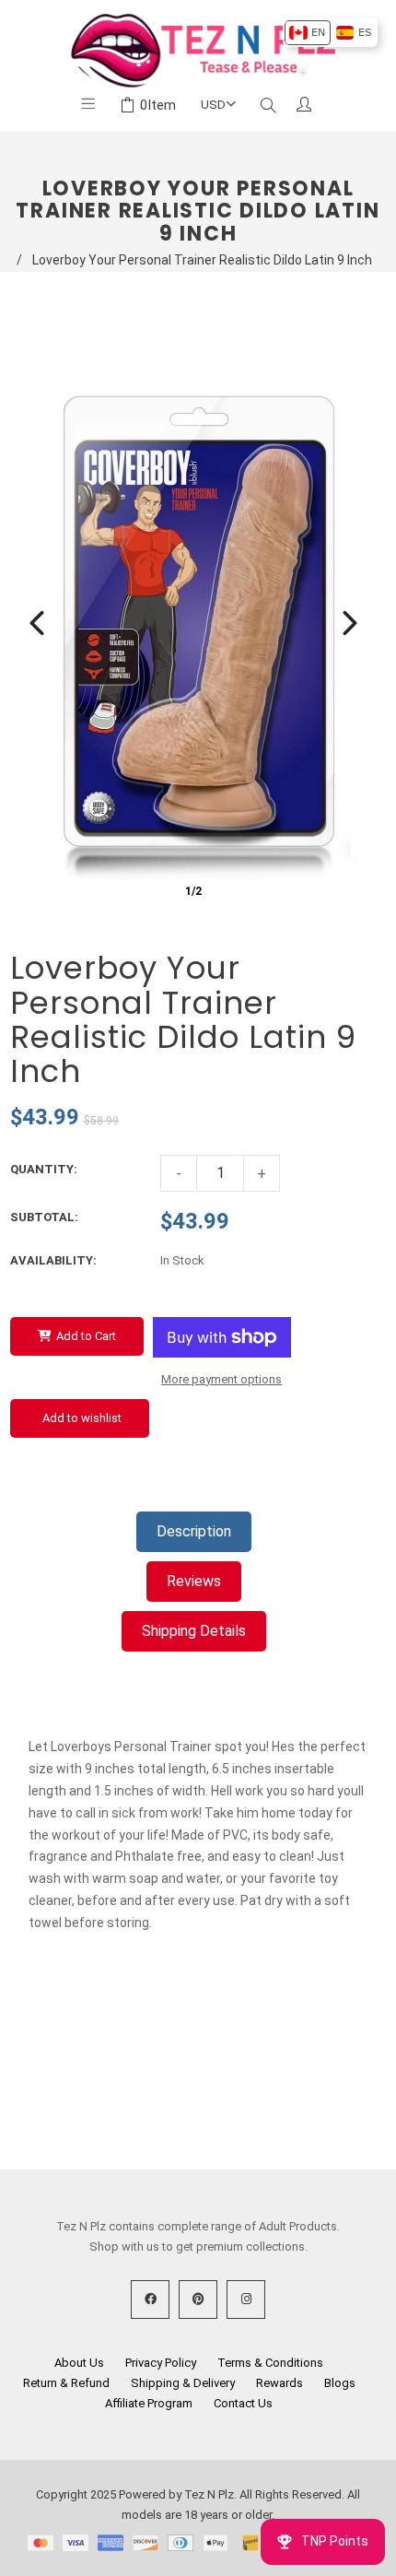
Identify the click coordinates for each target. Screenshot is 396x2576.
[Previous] (37, 623)
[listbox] (330, 33)
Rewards (280, 2383)
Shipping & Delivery (183, 2383)
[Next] (350, 623)
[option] (307, 33)
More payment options (221, 1379)
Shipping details (194, 1631)
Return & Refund (66, 2383)
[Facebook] (150, 2300)
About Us (79, 2363)
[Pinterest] (198, 2300)
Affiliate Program (149, 2403)
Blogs (340, 2383)
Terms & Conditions (270, 2363)
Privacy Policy (161, 2363)
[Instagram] (246, 2300)
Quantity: (44, 1169)
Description (194, 1531)
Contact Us (243, 2403)
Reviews (194, 1581)
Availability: (53, 1260)
